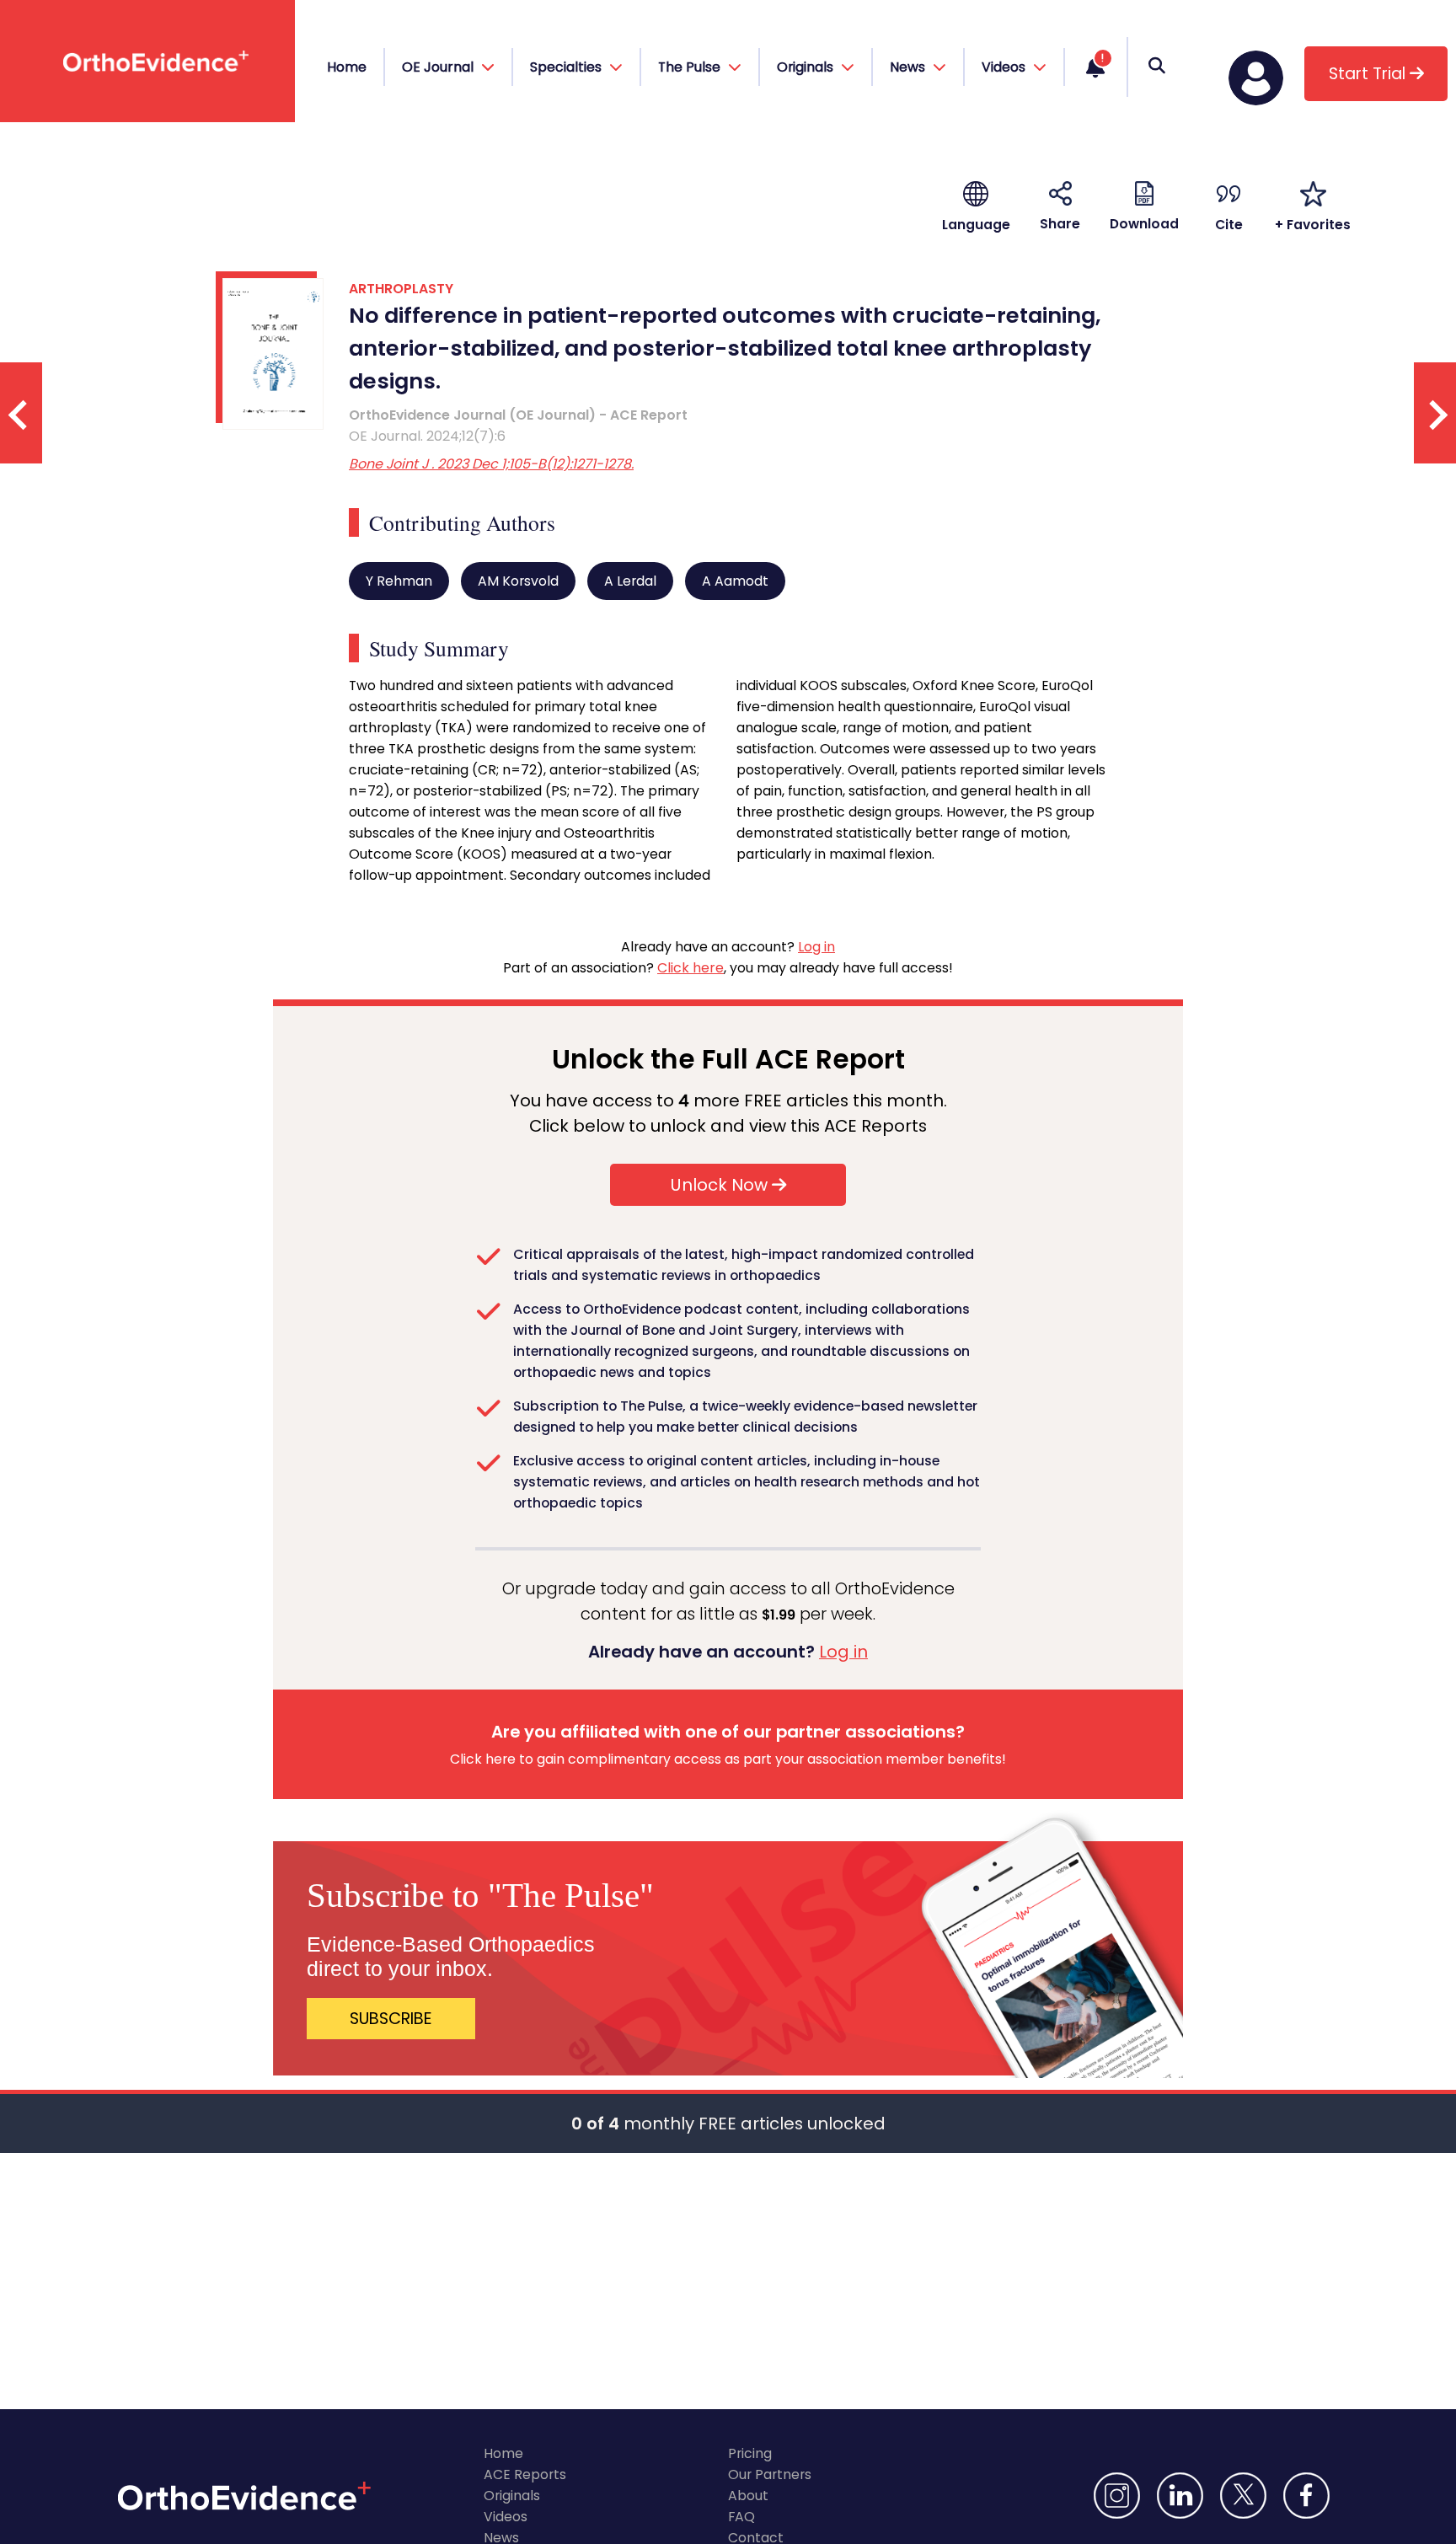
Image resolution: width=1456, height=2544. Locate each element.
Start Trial (1369, 74)
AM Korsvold (518, 581)
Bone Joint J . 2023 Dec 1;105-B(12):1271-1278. (491, 464)
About (748, 2496)
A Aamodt (735, 581)
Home (347, 67)
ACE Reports (525, 2474)
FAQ (741, 2517)
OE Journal (439, 67)
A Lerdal (630, 581)
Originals (512, 2496)
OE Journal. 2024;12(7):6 (427, 436)
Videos (506, 2517)
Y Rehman (399, 581)
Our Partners (770, 2474)
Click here (691, 968)
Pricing (750, 2453)
